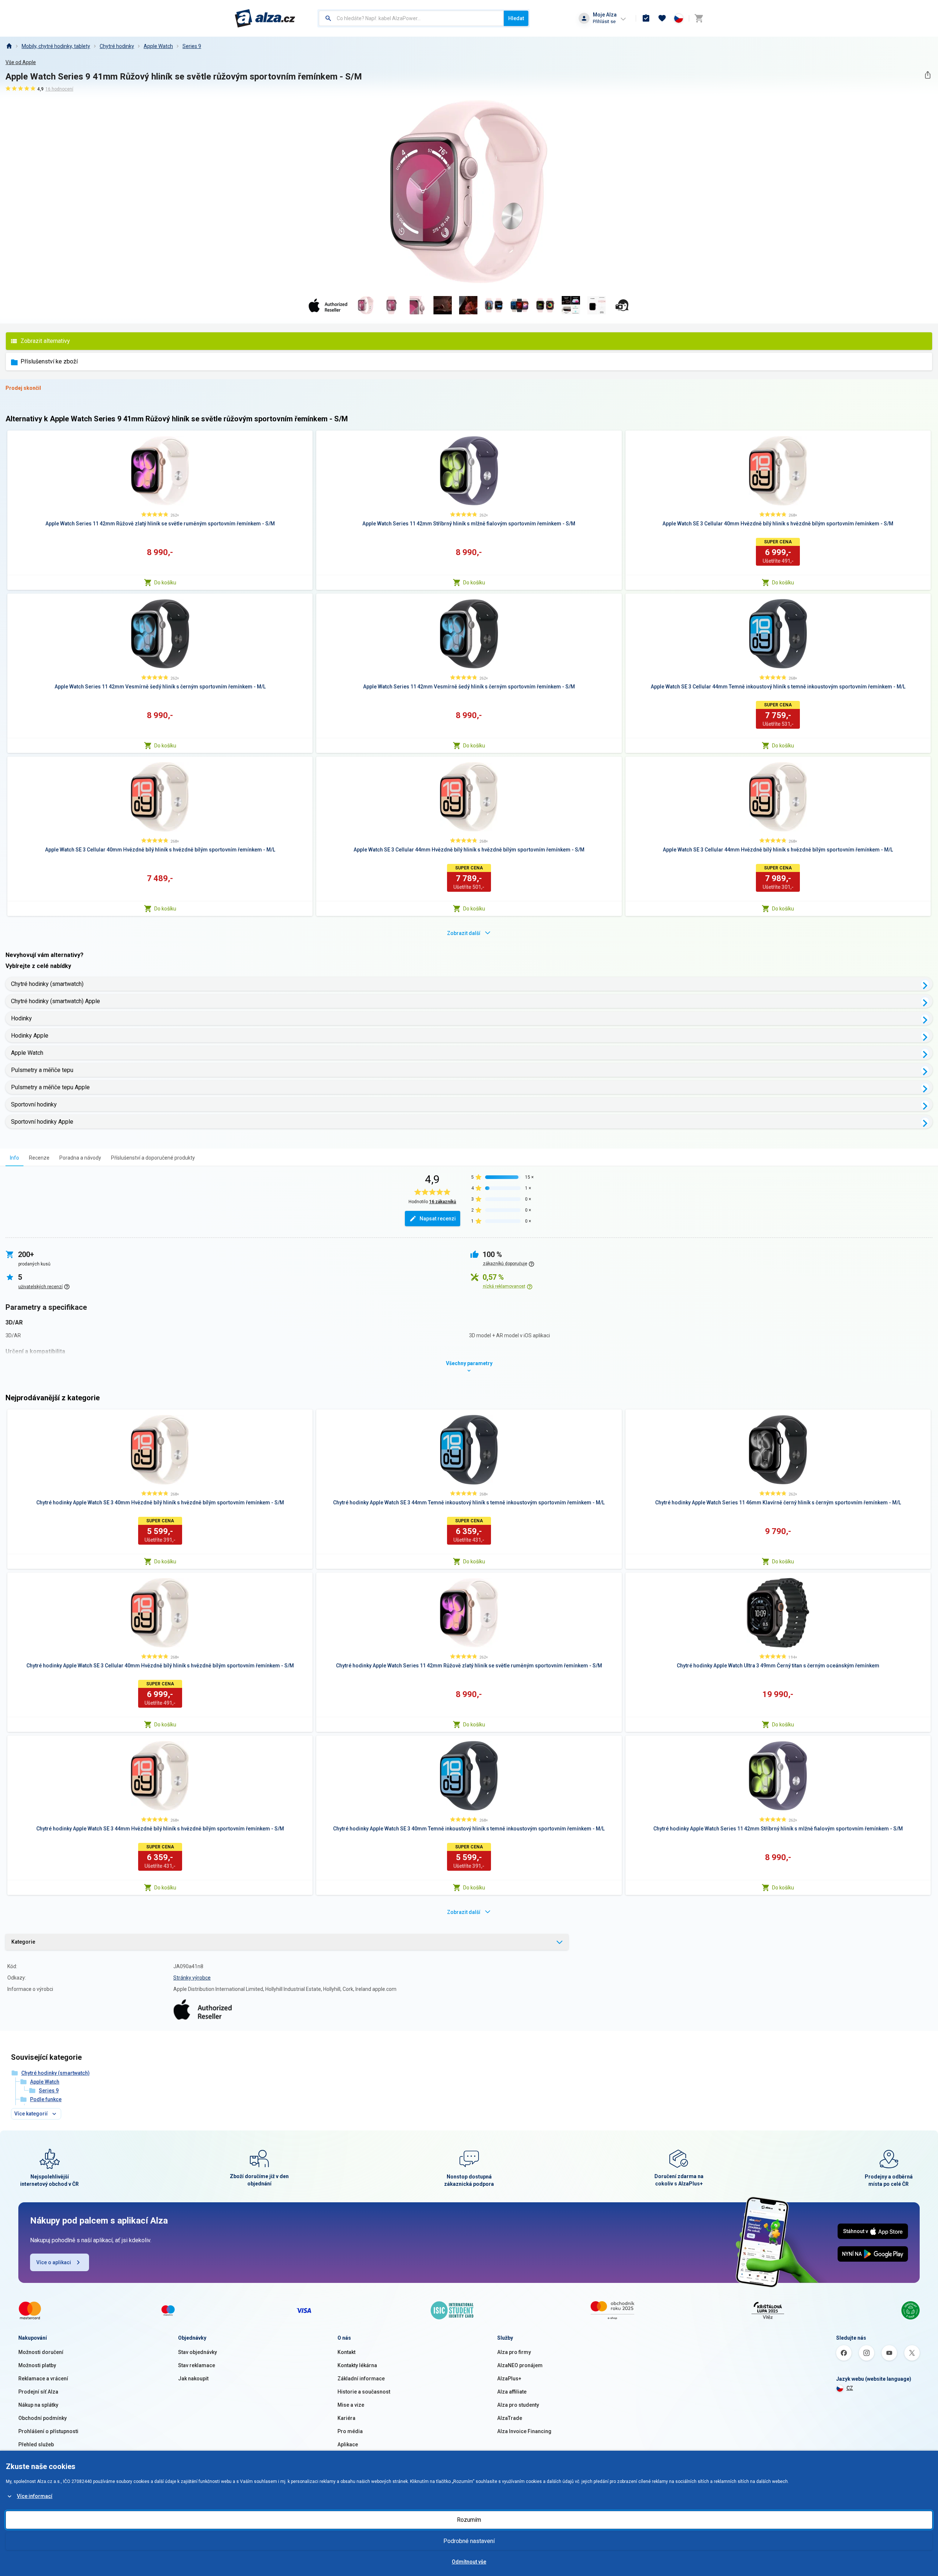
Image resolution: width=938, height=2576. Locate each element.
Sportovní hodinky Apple (42, 1122)
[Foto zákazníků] (622, 305)
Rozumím (469, 2520)
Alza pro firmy (514, 2352)
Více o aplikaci (54, 2262)
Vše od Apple (21, 62)
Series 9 (192, 46)
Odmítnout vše (469, 2562)
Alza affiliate (512, 2392)
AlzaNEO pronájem (520, 2365)
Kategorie (23, 1942)
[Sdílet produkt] (928, 75)
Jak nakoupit (193, 2379)
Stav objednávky (197, 2352)
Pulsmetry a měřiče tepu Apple (50, 1087)
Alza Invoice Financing (524, 2431)
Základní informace (361, 2379)
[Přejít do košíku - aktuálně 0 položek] (699, 18)
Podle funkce (46, 2099)
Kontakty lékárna (357, 2365)
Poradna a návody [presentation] (80, 1158)
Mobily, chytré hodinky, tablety (56, 46)
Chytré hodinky (117, 46)
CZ (850, 2388)
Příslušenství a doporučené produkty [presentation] (153, 1158)
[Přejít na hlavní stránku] (265, 18)
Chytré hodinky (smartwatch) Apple (56, 1001)
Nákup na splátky (38, 2405)
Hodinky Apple (30, 1036)
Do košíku (165, 583)
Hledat (516, 18)
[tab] (14, 1158)
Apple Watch (158, 46)
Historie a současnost (364, 2392)
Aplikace (348, 2444)
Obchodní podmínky (43, 2418)
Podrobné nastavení (469, 2541)
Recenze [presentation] (39, 1158)
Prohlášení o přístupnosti (48, 2431)
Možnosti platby (37, 2365)
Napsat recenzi (438, 1219)
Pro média (350, 2431)
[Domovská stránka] (9, 46)
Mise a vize (351, 2405)
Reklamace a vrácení (43, 2379)
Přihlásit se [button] (604, 21)
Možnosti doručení (41, 2352)
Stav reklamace (197, 2365)
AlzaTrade (510, 2418)
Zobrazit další (464, 933)
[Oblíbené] (662, 18)
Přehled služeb (36, 2444)
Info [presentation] (14, 1158)
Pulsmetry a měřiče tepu (42, 1070)
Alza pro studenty (518, 2405)
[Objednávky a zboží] (646, 18)
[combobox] (411, 18)
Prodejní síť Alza (38, 2392)
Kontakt (346, 2352)
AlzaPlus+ (509, 2379)
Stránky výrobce (192, 1978)
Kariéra (346, 2418)
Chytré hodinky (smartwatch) (47, 984)
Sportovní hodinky (34, 1104)
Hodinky (21, 1018)
